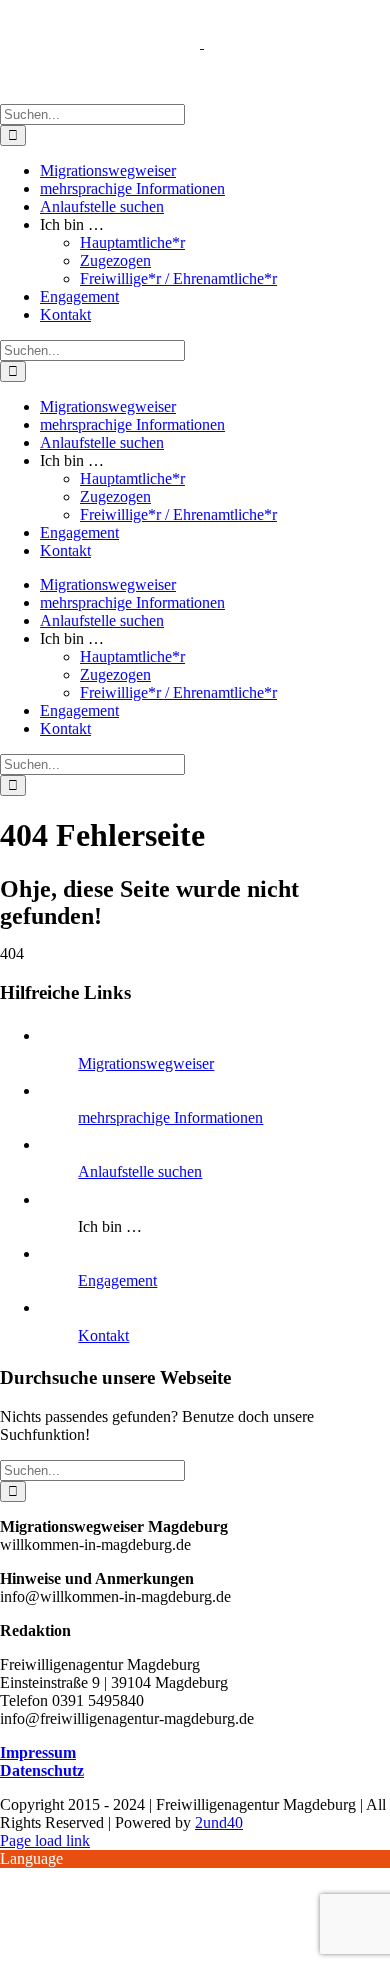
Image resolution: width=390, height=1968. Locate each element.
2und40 (219, 1822)
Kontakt (103, 1335)
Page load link (45, 1840)
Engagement (117, 1280)
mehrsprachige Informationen (170, 1117)
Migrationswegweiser (146, 1063)
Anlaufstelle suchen (140, 1171)
